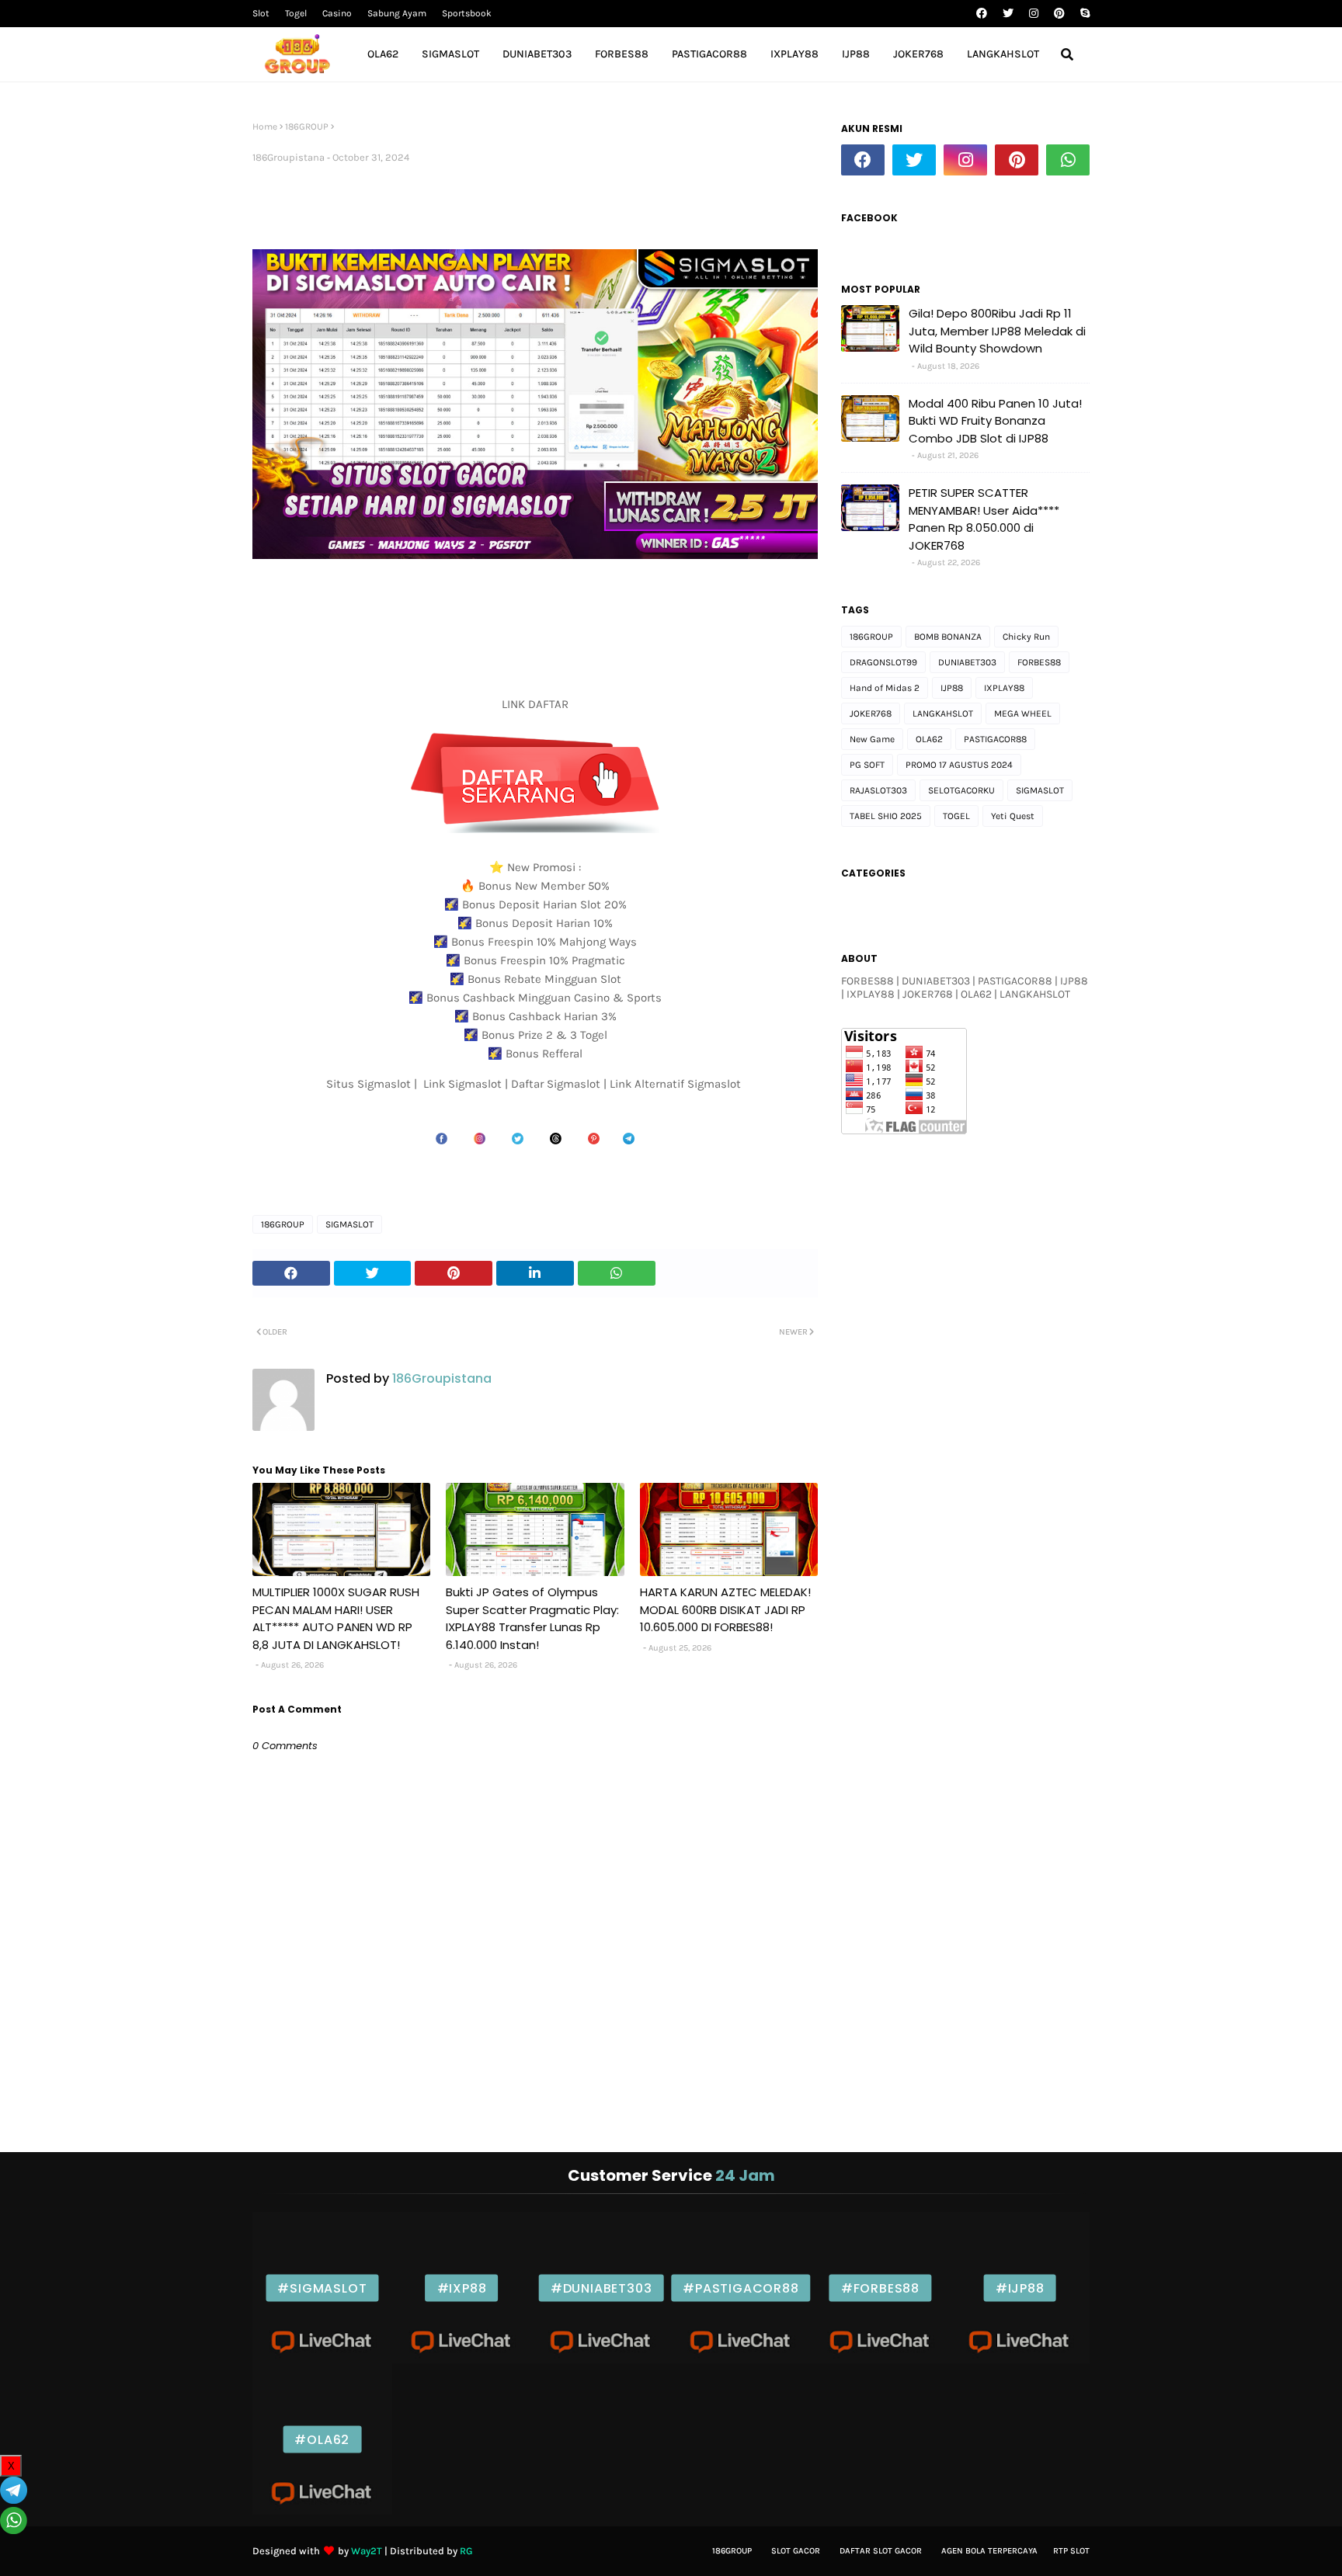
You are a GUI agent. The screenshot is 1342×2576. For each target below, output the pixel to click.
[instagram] (1034, 14)
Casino (337, 13)
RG (466, 2551)
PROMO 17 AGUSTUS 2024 (959, 765)
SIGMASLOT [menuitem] (450, 54)
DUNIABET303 (967, 662)
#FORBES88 (880, 2288)
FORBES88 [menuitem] (622, 54)
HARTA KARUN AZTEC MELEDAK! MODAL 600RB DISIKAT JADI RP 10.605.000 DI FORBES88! (725, 1609)
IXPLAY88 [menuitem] (794, 54)
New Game (872, 739)
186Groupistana (289, 157)
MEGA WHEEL (1023, 713)
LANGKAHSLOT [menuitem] (1003, 54)
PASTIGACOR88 (995, 739)
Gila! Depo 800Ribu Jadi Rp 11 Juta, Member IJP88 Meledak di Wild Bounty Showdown (997, 331)
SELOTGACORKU (961, 790)
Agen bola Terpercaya (989, 2551)
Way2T (367, 2551)
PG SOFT (867, 765)
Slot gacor (796, 2551)
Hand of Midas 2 (885, 688)
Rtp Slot (1071, 2551)
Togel (296, 13)
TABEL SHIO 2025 (886, 816)
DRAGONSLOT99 (883, 662)
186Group (732, 2551)
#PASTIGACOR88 (741, 2288)
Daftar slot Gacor (881, 2551)
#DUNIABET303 (601, 2288)
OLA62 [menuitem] (383, 54)
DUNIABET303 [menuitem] (537, 54)
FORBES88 (1039, 662)
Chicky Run (1026, 637)
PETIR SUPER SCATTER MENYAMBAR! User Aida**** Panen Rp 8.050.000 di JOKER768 (984, 519)
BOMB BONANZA (948, 637)
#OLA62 (322, 2439)
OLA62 (929, 739)
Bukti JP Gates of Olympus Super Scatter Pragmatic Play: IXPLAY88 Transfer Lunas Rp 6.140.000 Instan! (532, 1618)
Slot (261, 13)
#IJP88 (1020, 2288)
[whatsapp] (1068, 160)
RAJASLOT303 (878, 790)
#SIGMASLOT (322, 2288)
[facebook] (982, 14)
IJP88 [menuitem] (856, 54)
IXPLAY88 (1004, 688)
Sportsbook (467, 13)
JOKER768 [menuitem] (918, 54)
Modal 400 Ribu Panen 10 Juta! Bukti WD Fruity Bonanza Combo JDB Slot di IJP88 (995, 421)
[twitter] (1008, 14)
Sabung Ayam (397, 13)
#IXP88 (462, 2288)
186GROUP (307, 127)
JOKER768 (871, 713)
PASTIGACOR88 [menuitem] (709, 54)
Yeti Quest (1013, 816)
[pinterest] (1059, 14)
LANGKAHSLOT (943, 713)
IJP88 (952, 688)
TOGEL (956, 816)
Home (265, 127)
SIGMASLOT (349, 1224)
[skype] (1083, 14)
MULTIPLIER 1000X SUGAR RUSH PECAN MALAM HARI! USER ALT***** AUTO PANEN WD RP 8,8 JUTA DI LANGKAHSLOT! (336, 1618)
